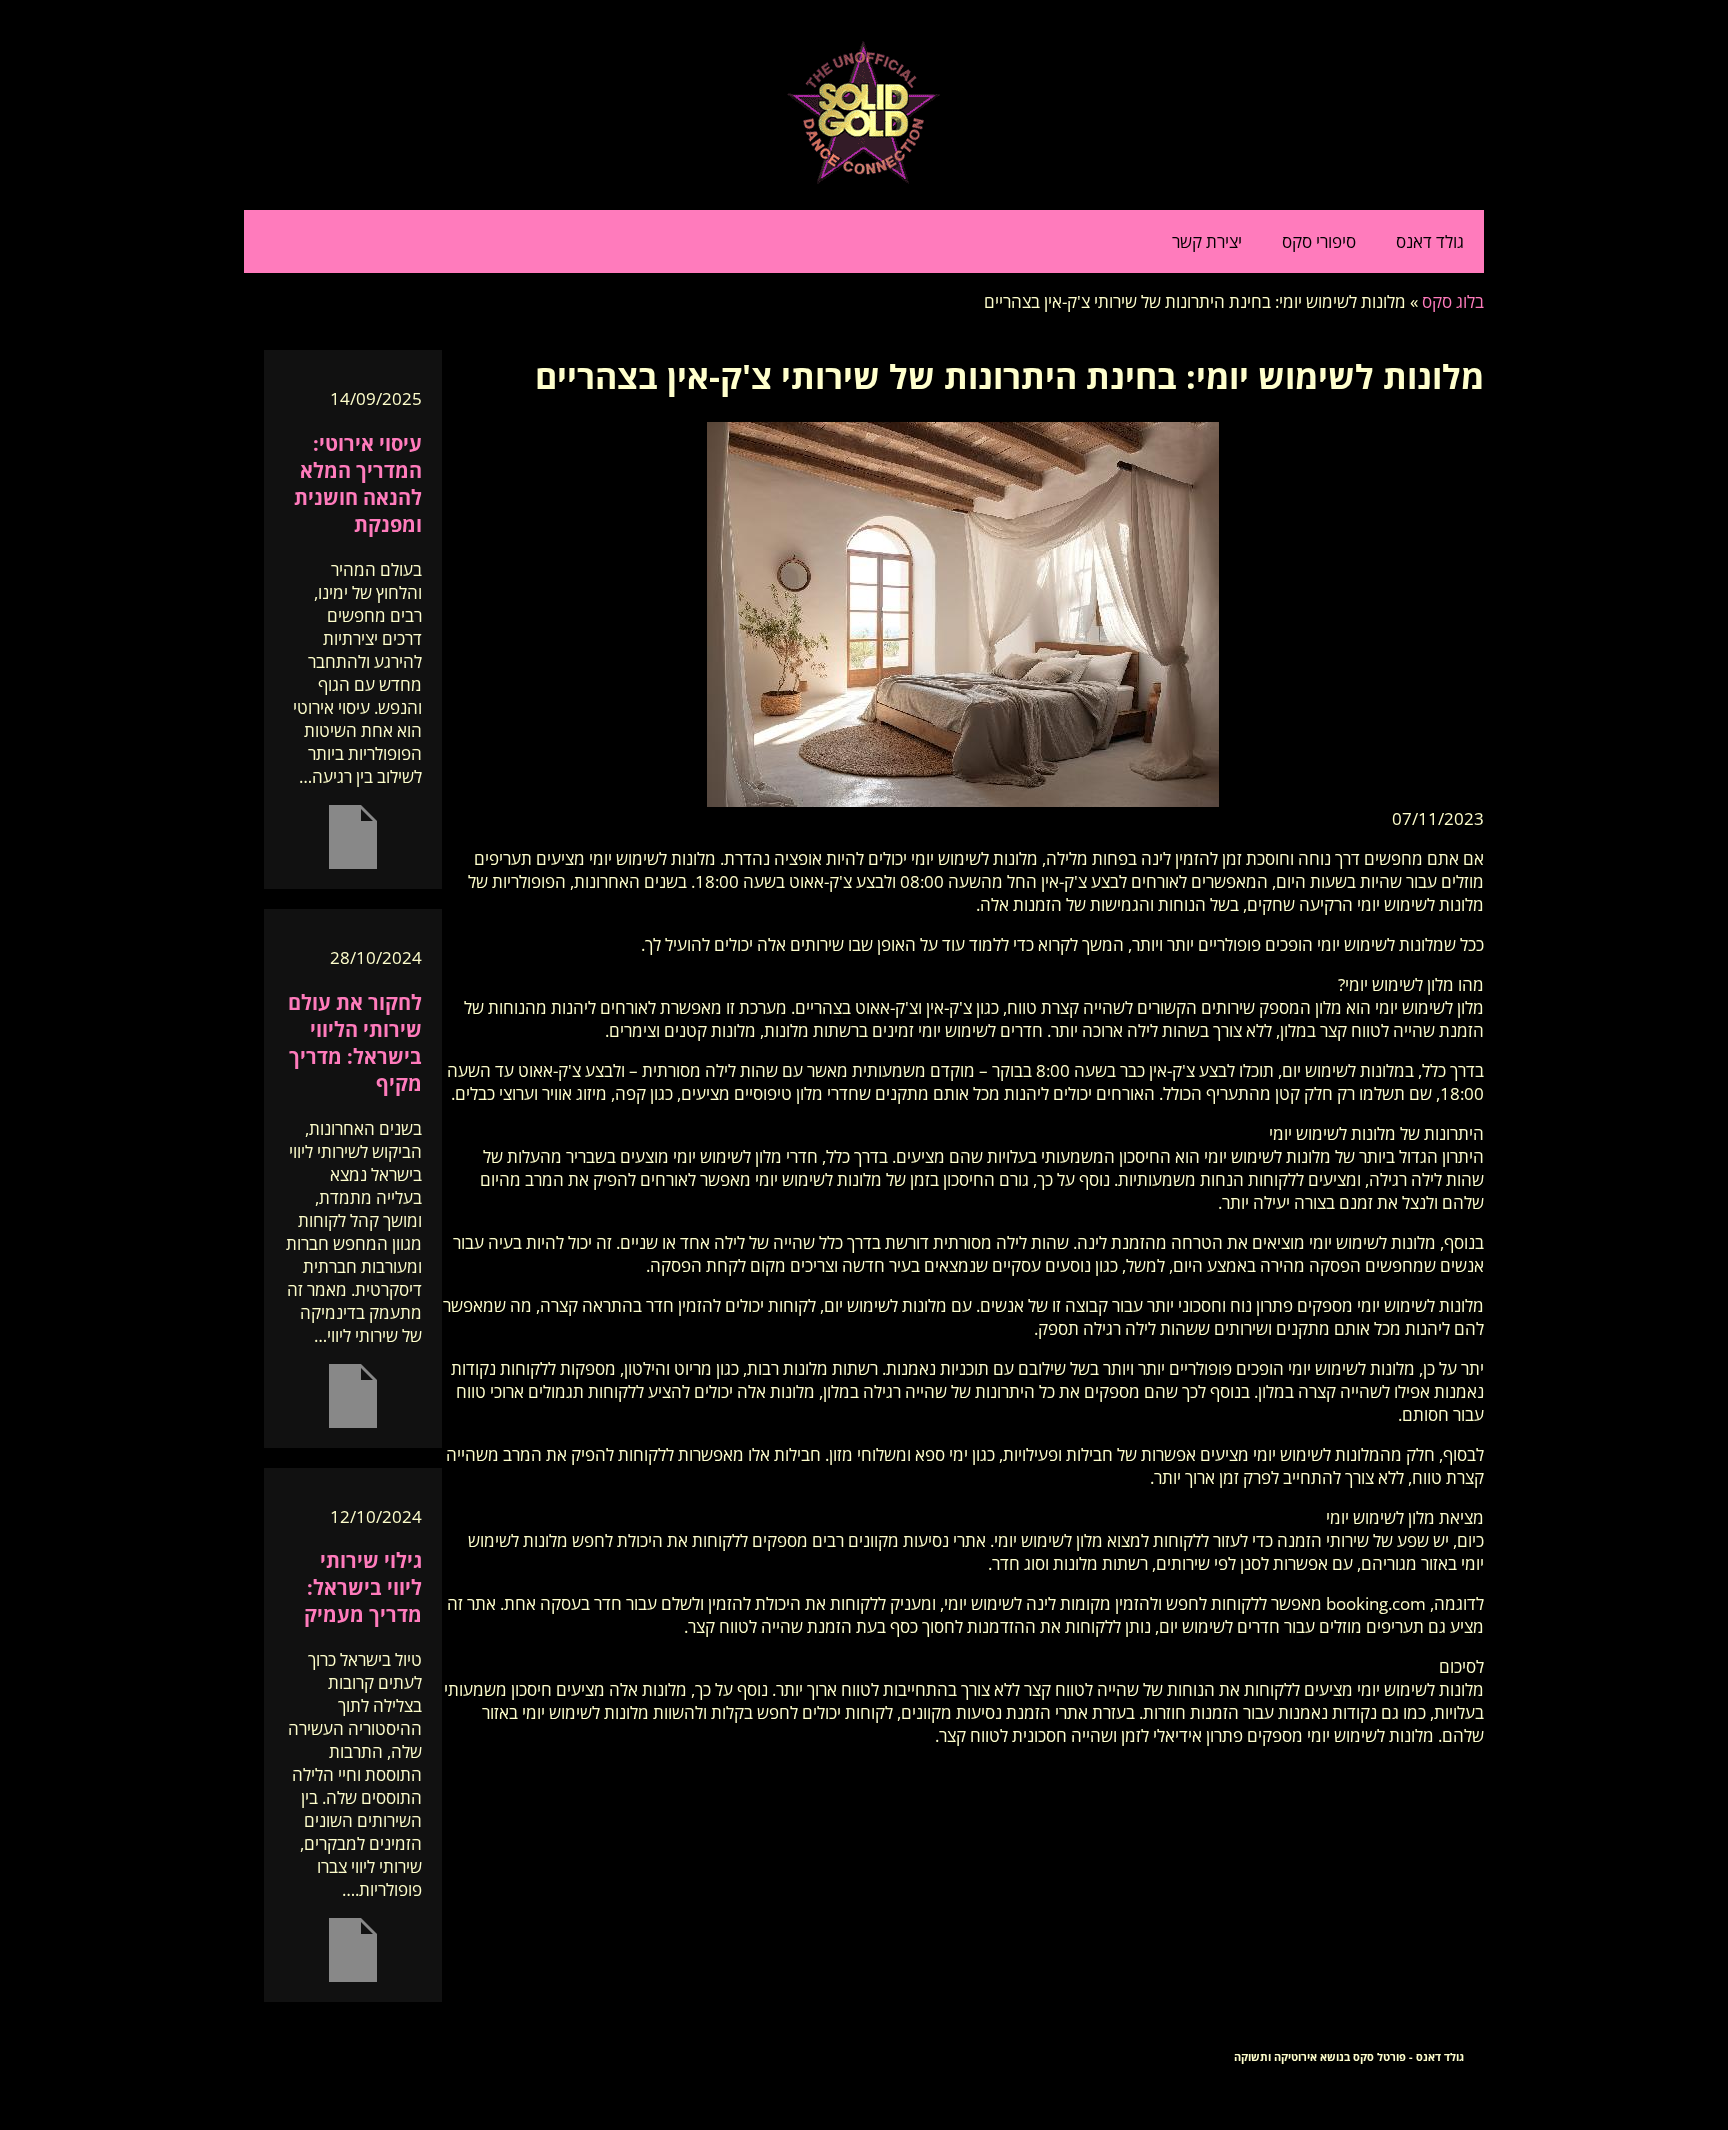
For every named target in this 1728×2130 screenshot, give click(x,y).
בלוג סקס (1453, 301)
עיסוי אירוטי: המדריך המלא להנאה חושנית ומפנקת (358, 484)
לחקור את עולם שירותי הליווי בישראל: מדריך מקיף (355, 1043)
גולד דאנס (1430, 241)
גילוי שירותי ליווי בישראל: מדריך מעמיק (363, 1587)
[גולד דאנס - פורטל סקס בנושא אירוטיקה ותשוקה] (864, 178)
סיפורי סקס (1319, 241)
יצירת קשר (1207, 241)
